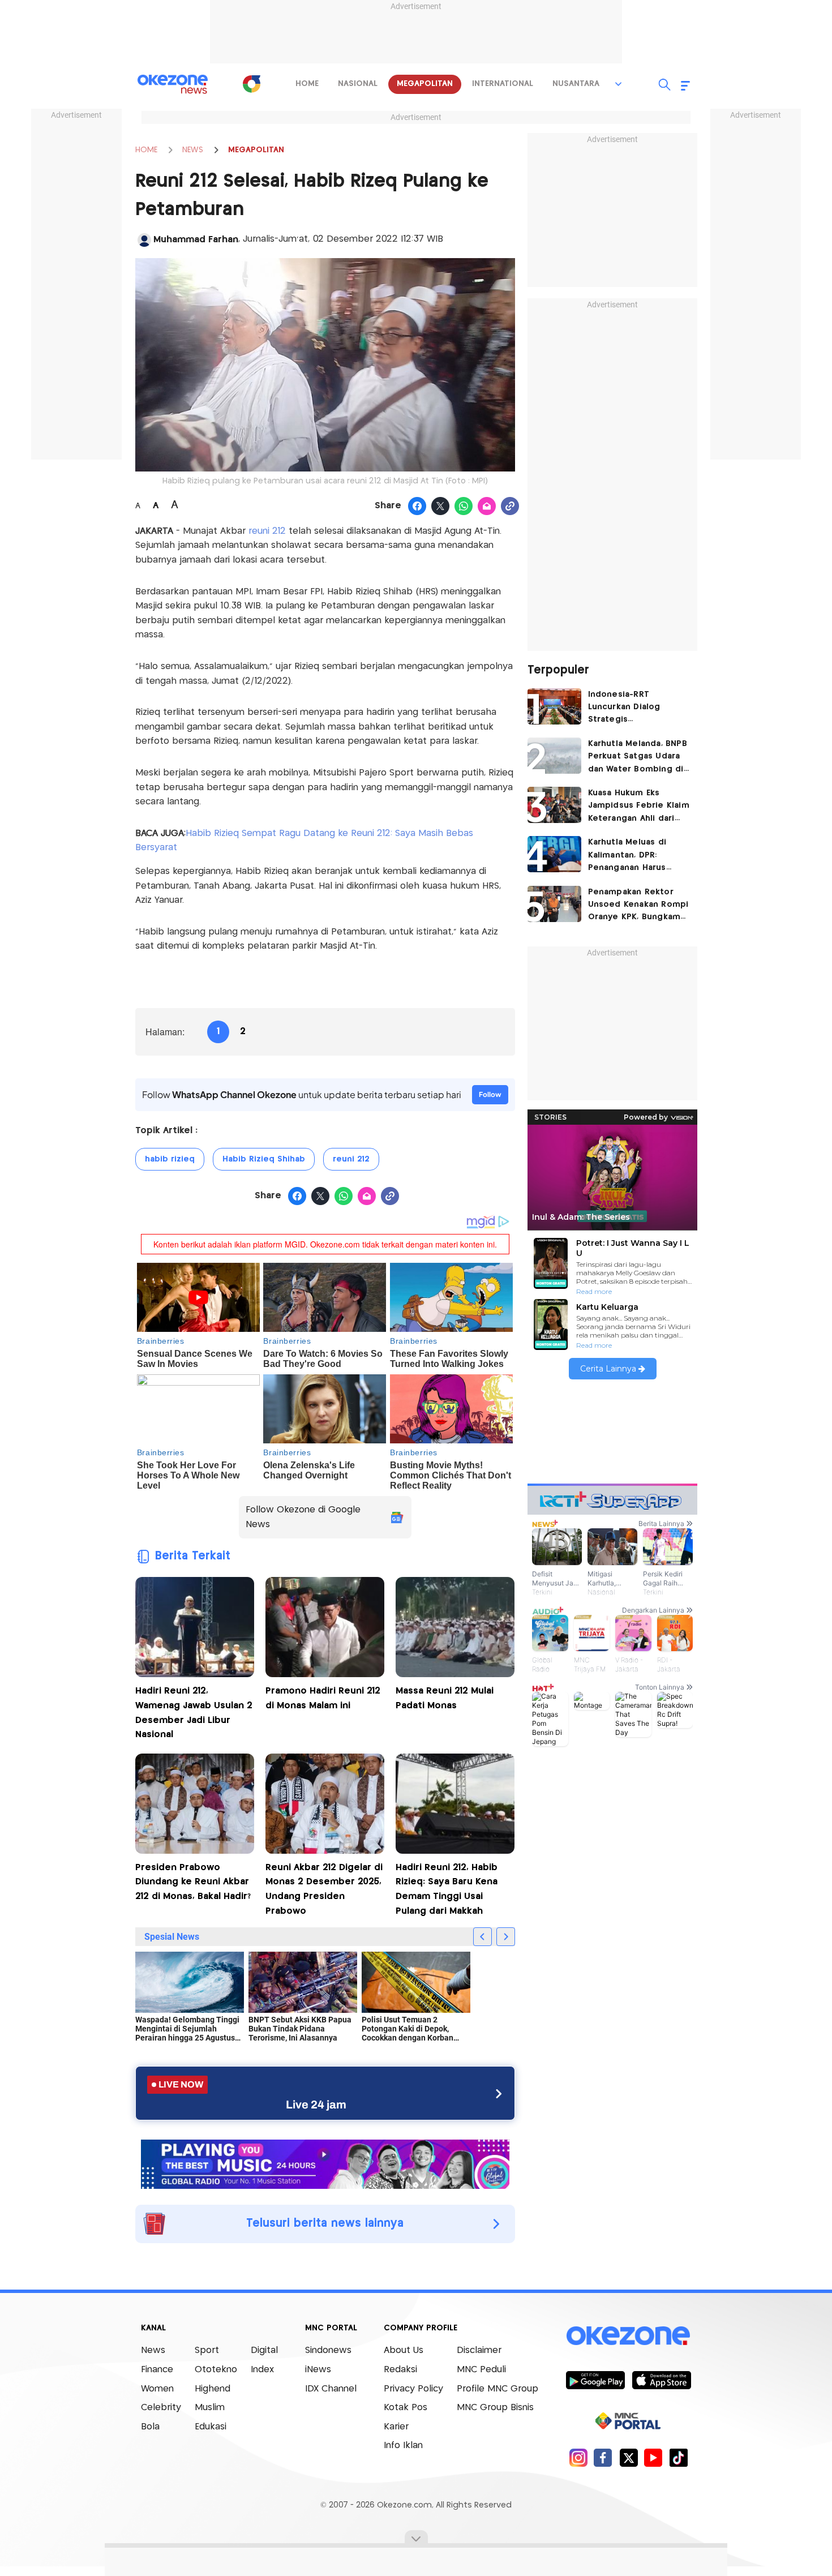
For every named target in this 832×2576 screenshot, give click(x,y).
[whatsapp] (464, 507)
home (307, 84)
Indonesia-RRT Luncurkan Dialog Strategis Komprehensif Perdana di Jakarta (637, 708)
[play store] (595, 2380)
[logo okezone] (628, 2336)
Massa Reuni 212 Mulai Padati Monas (445, 1698)
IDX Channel (331, 2389)
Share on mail (487, 507)
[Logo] (251, 84)
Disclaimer (479, 2350)
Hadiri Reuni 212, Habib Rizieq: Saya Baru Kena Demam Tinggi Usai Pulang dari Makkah (447, 1889)
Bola (150, 2427)
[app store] (661, 2380)
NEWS (193, 150)
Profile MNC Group (498, 2389)
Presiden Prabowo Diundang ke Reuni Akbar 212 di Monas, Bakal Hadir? (193, 1882)
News (153, 2350)
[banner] (325, 2163)
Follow (490, 1094)
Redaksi (400, 2370)
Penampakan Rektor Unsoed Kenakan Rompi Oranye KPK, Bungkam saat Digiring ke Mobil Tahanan (638, 906)
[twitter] (629, 2457)
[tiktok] (678, 2457)
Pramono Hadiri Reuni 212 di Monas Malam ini (323, 1698)
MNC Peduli (481, 2370)
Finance (157, 2370)
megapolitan (425, 84)
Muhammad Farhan (196, 240)
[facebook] (603, 2457)
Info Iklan (403, 2446)
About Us (404, 2350)
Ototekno (216, 2370)
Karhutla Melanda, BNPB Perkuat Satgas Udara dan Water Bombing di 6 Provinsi (638, 758)
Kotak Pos (406, 2408)
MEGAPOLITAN (256, 150)
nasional (358, 84)
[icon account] (144, 240)
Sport (207, 2350)
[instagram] (578, 2457)
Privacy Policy (413, 2389)
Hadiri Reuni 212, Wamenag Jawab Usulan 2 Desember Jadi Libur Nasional (194, 1713)
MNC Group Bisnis (495, 2408)
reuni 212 (267, 531)
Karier (396, 2427)
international (503, 84)
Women (157, 2389)
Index (262, 2370)
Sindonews (328, 2350)
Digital (264, 2350)
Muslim (210, 2408)
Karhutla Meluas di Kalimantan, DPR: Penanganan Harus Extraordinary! (627, 856)
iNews (318, 2370)
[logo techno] (173, 84)
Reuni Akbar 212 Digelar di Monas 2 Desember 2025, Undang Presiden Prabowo (324, 1889)
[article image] (554, 706)
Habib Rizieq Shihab (264, 1159)
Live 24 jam (316, 2104)
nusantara (576, 84)
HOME (146, 150)
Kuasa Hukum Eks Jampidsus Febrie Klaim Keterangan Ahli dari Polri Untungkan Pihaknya (639, 807)
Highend (213, 2389)
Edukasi (211, 2427)
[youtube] (653, 2457)
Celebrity (161, 2408)
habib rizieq (170, 1159)
